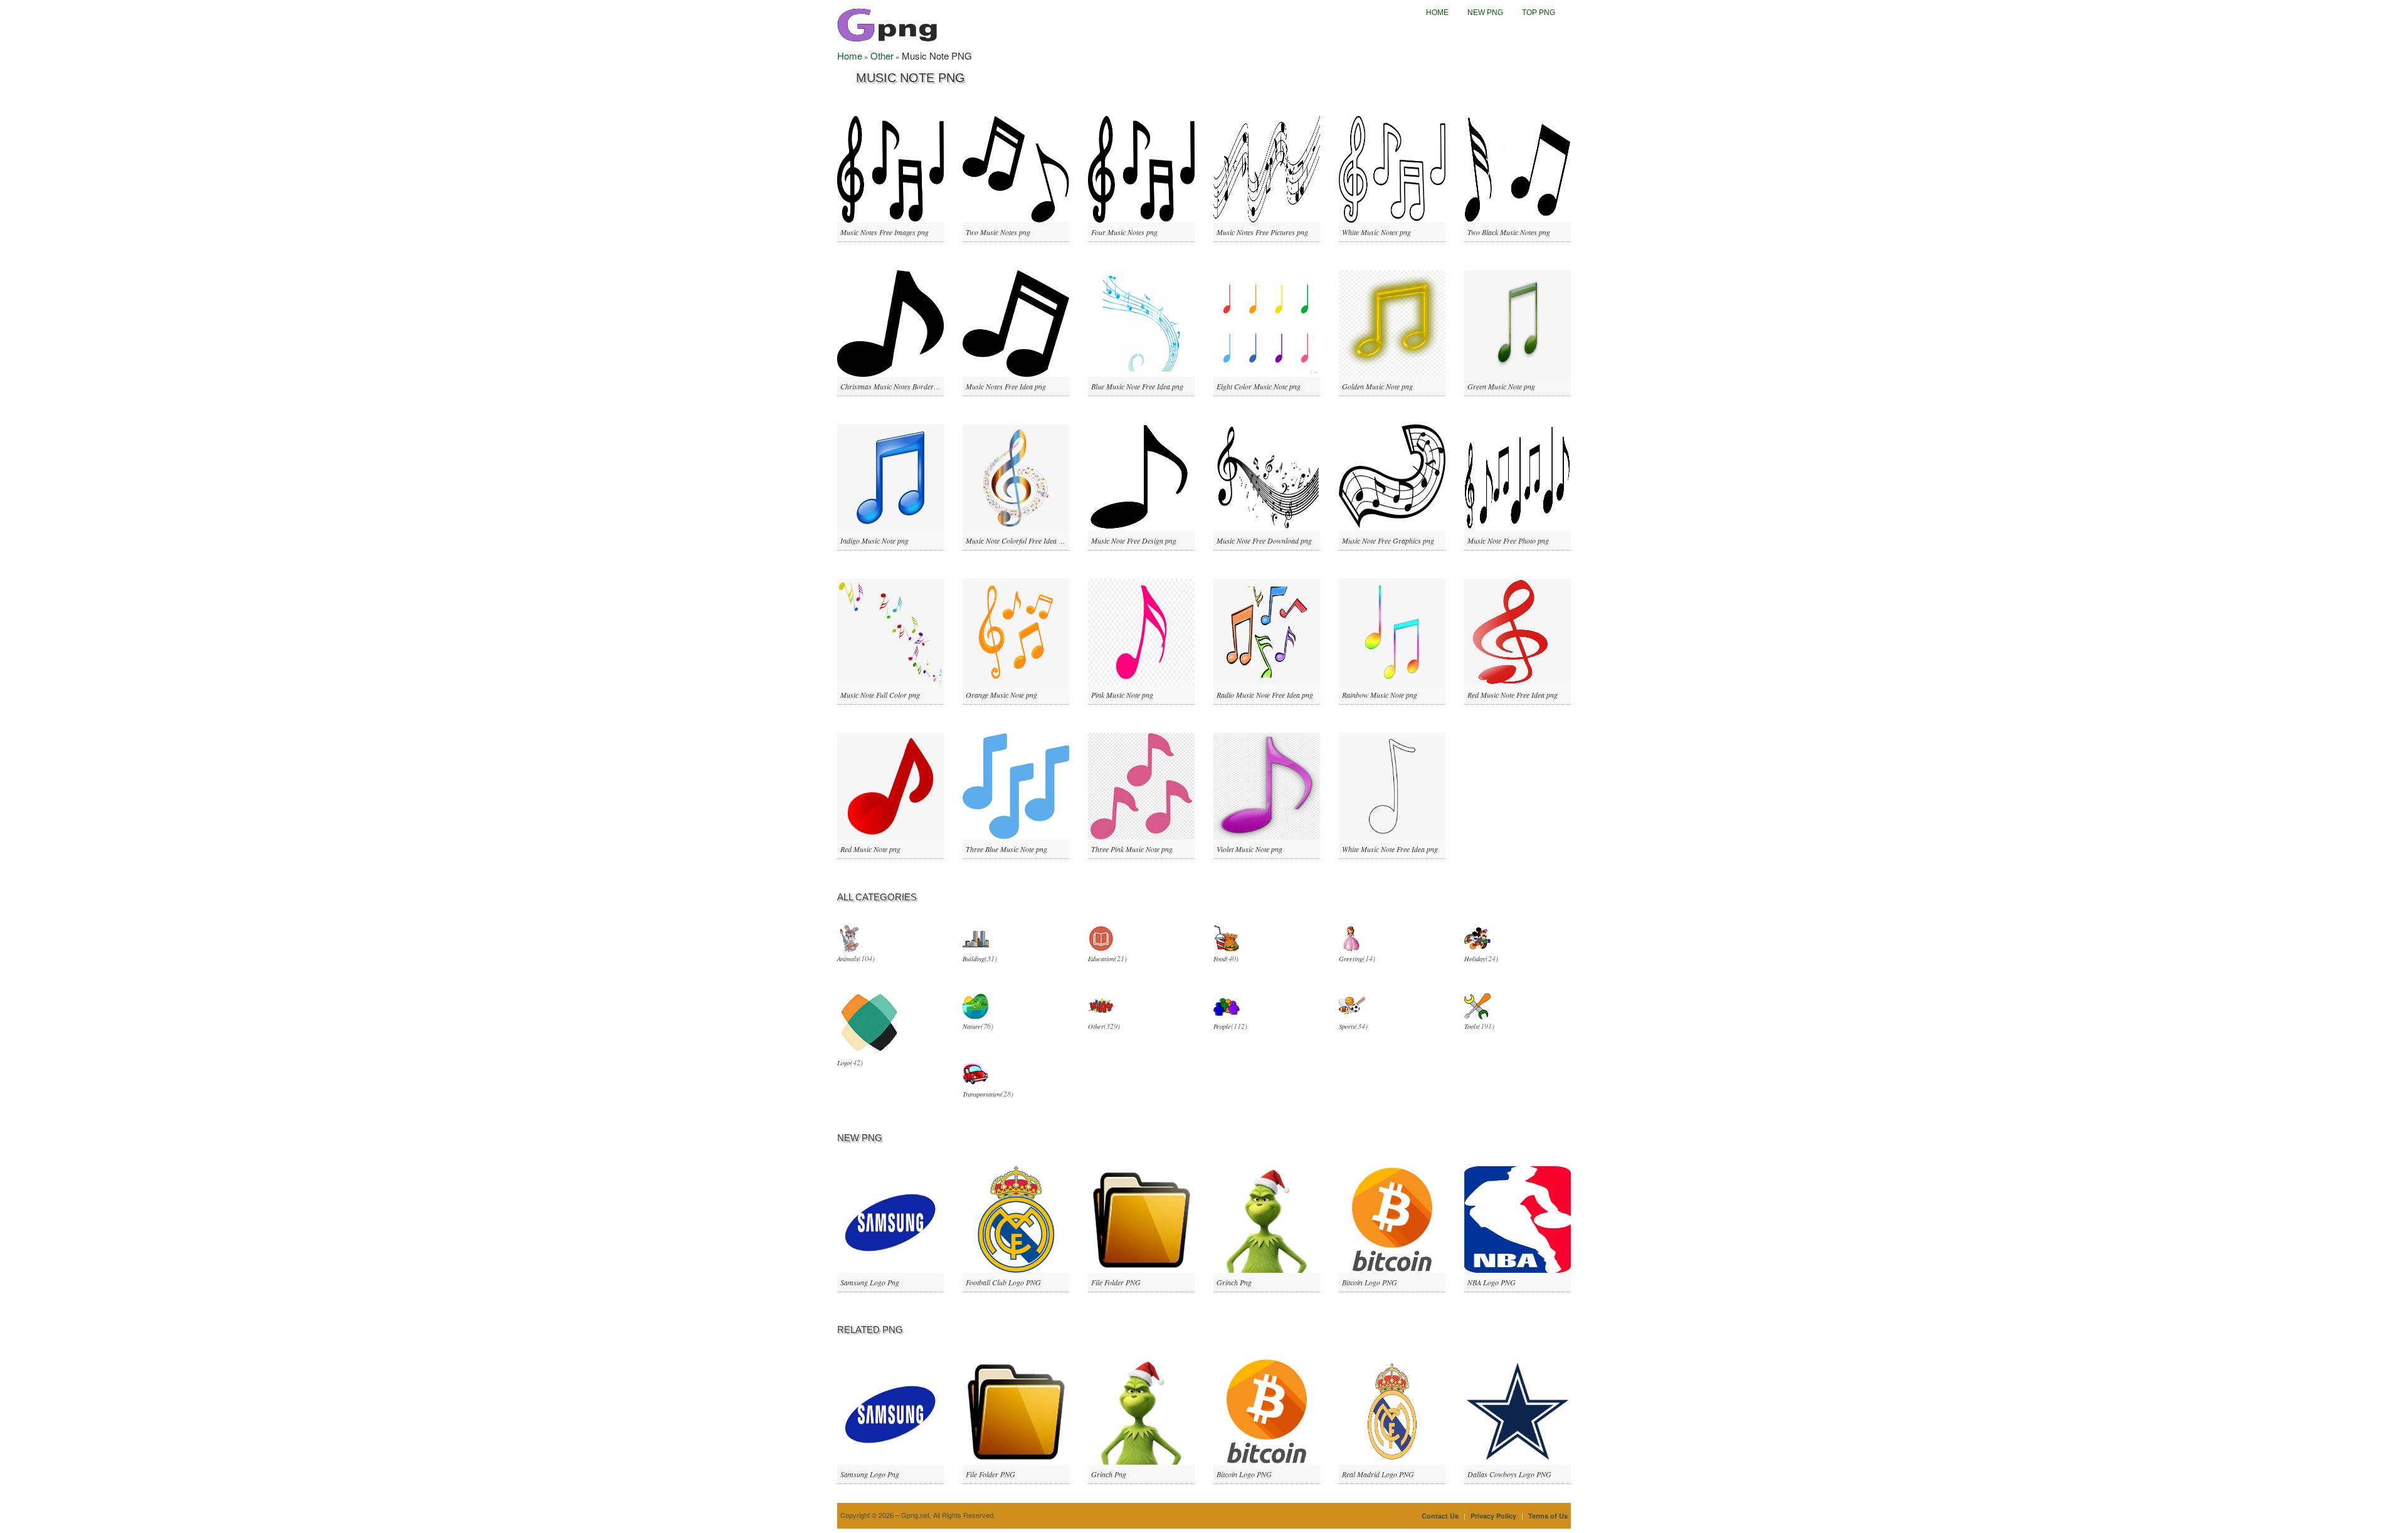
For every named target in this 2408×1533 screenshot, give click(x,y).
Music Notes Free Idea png (1006, 386)
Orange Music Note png (1001, 695)
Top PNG (1539, 13)
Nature (972, 1026)
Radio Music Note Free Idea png (1265, 695)
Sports (1347, 1026)
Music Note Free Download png (1264, 540)
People (1222, 1026)
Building (974, 959)
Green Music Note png (1501, 386)
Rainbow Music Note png (1380, 695)
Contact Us (1440, 1516)
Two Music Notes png (998, 232)
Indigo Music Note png (874, 540)
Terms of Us (1548, 1516)
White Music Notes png (1376, 232)
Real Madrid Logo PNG (1378, 1474)
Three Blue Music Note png (1006, 849)
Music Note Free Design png (1134, 540)
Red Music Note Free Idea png (1513, 695)
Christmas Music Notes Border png (894, 386)
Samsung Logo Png (870, 1282)
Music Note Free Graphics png (1388, 540)
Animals (848, 959)
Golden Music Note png (1377, 386)
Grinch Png (1234, 1282)
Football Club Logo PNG (1003, 1282)
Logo (844, 1063)
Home (1437, 13)
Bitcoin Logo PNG (1370, 1282)
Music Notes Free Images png (885, 232)
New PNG (1485, 13)
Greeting (1351, 959)
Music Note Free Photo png (1508, 540)
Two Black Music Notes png (1509, 232)
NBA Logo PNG (1492, 1282)
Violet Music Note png (1249, 849)
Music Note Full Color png (880, 695)
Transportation (982, 1094)
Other (882, 55)
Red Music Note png (870, 849)
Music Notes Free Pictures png (1262, 232)
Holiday (1475, 959)
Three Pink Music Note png (1132, 849)
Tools (1471, 1026)
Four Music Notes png (1124, 232)
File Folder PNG (1116, 1282)
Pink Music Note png (1122, 695)
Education (1101, 959)
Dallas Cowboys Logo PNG (1509, 1474)
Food (1220, 959)
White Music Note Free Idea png (1390, 849)
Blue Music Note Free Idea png (1137, 386)
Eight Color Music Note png (1259, 386)
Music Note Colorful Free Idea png (1018, 540)
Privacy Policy (1493, 1516)
